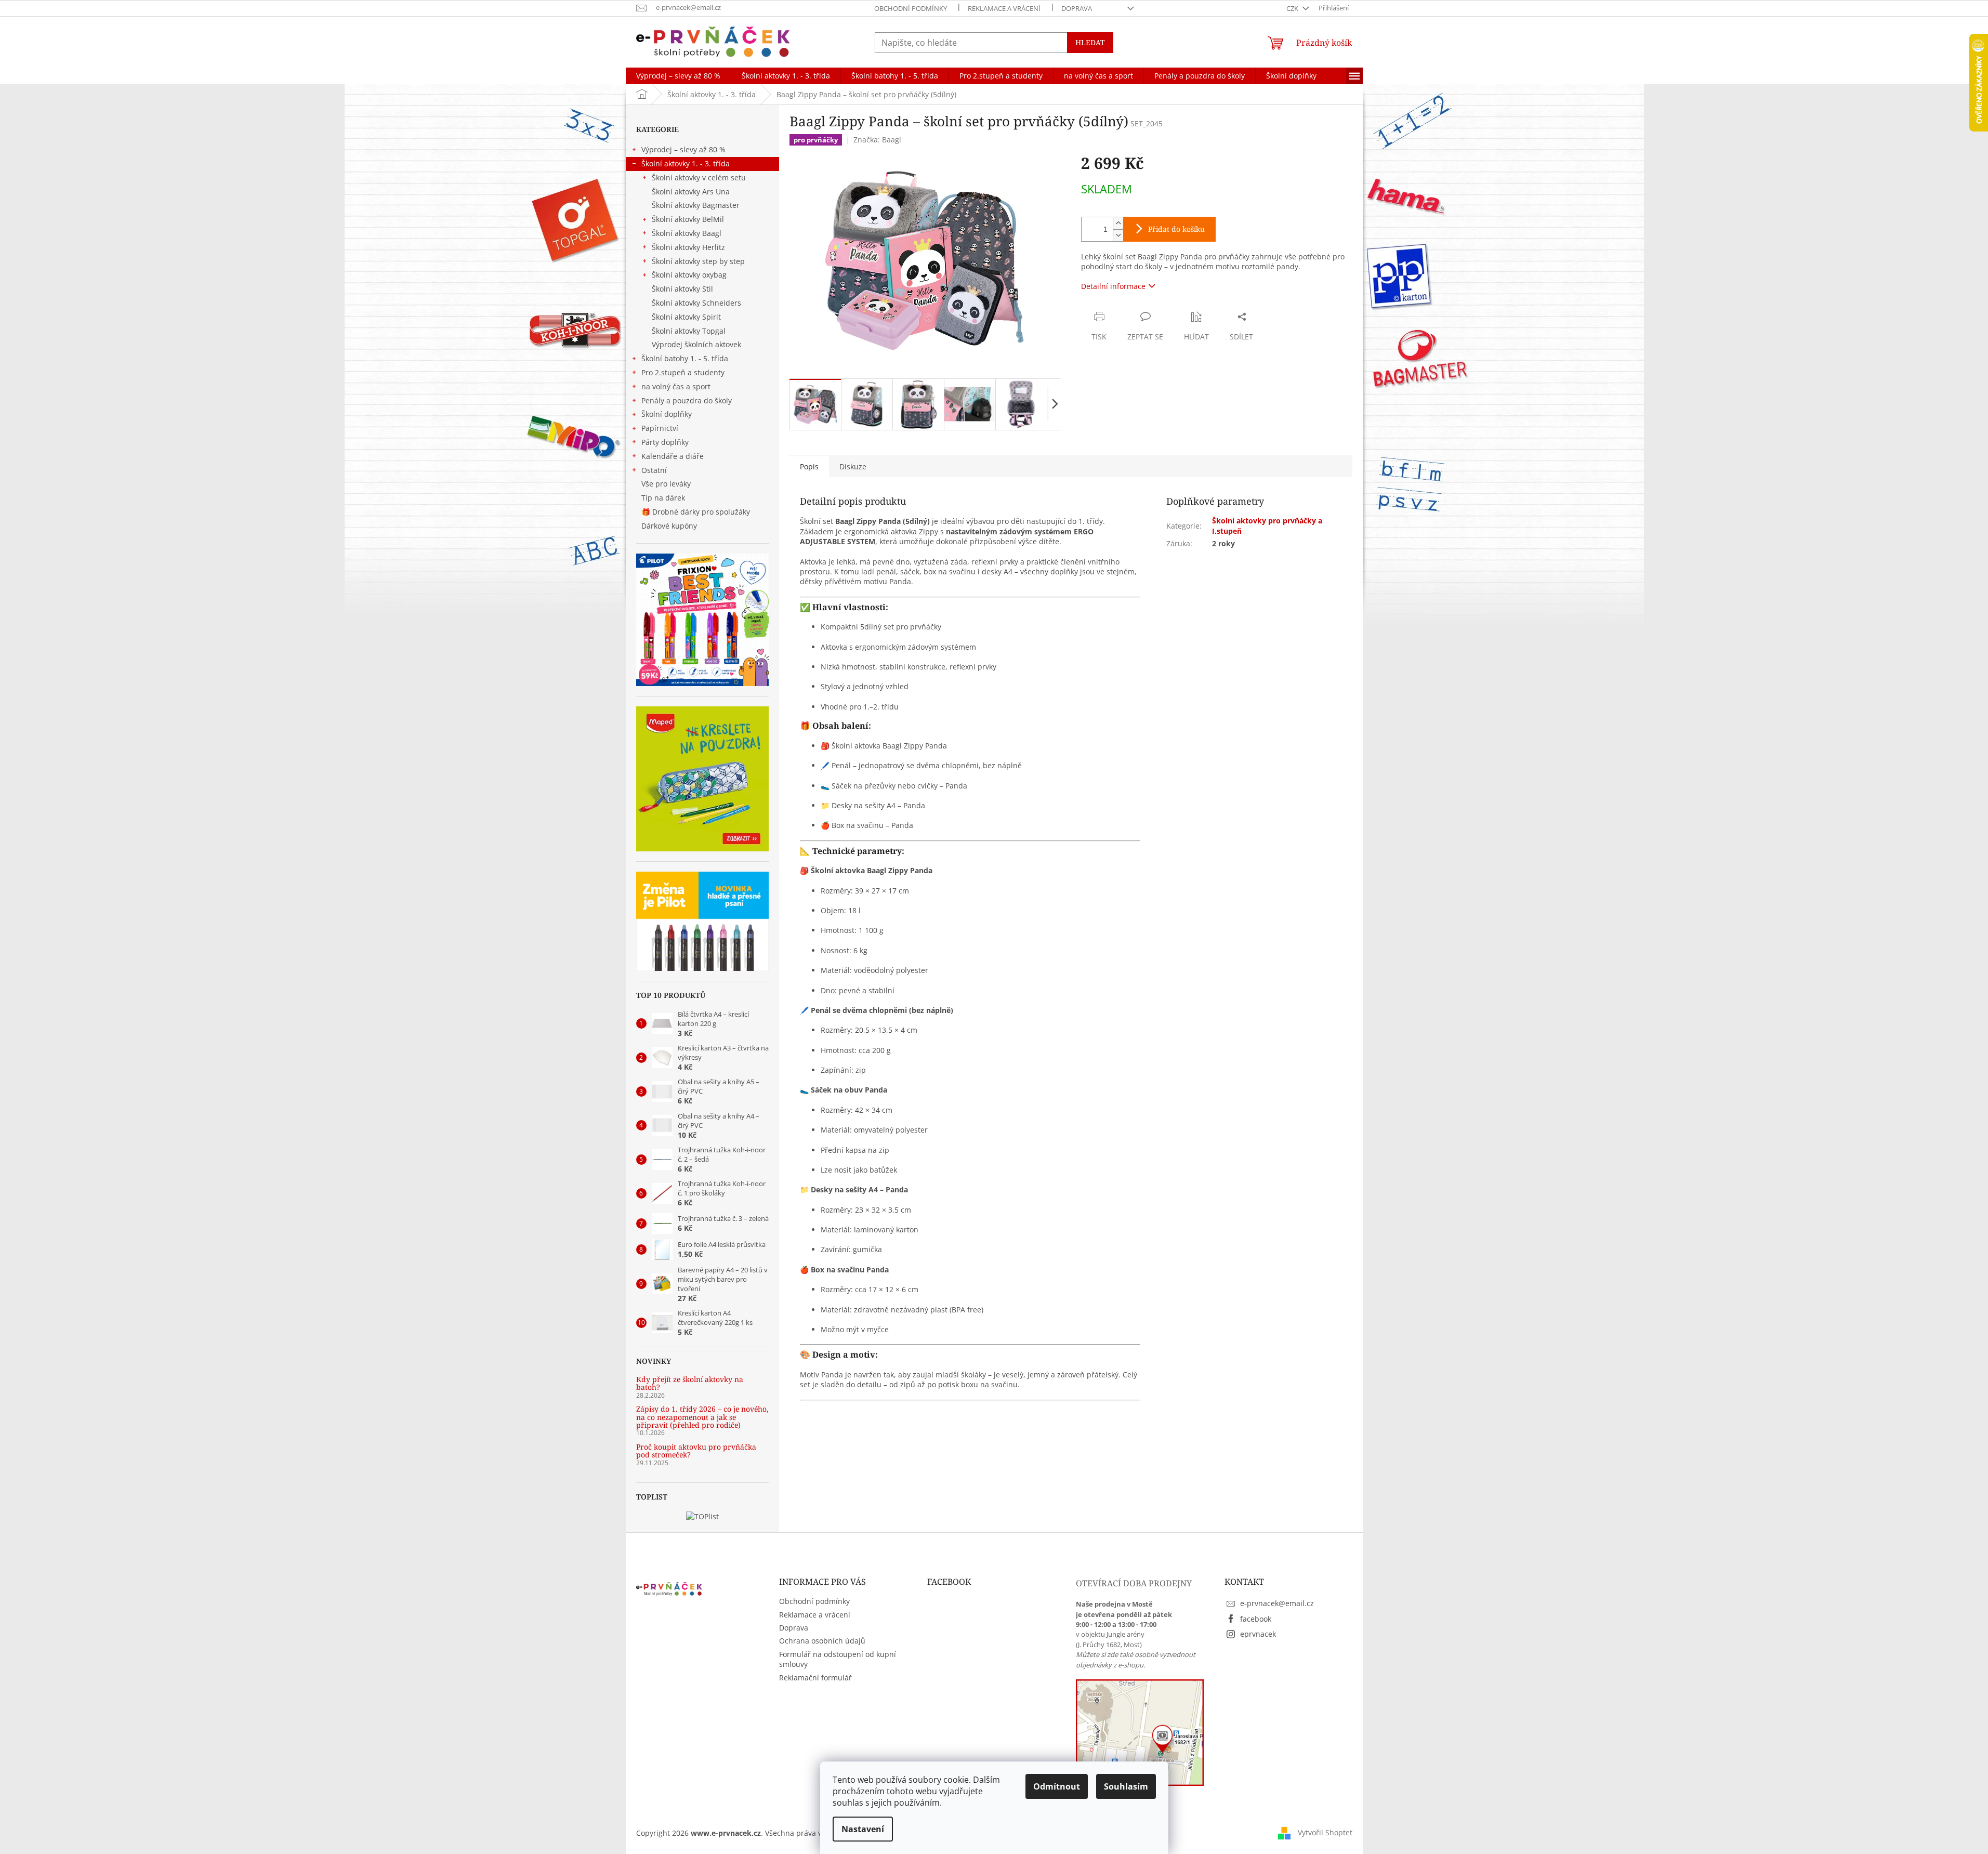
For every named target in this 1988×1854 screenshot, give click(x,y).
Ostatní (654, 470)
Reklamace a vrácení (1004, 8)
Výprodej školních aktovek (696, 344)
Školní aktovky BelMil (688, 219)
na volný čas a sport (676, 386)
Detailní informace (1113, 286)
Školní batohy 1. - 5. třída (685, 358)
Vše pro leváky (666, 484)
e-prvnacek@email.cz (1277, 1603)
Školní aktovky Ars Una (691, 192)
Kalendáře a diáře (673, 456)
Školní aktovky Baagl (687, 233)
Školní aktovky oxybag (689, 275)
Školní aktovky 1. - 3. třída (686, 163)
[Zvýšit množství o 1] (1118, 223)
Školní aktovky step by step (698, 261)
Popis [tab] (809, 466)
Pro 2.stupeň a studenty (683, 372)
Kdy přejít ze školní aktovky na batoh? (690, 1383)
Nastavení (863, 1829)
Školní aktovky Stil (682, 289)
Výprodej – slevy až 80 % (683, 149)
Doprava (1077, 8)
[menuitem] (678, 76)
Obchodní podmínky (911, 8)
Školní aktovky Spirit (686, 317)
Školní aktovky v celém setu (699, 177)
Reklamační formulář (815, 1678)
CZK (1293, 8)
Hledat (1090, 42)
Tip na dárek (663, 498)
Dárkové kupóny (670, 526)
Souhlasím (1126, 1786)
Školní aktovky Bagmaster (696, 205)
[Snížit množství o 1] (1118, 235)
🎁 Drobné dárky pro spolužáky (696, 512)
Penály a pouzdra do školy (687, 400)
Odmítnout (1057, 1786)
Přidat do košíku (1176, 229)
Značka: (877, 140)
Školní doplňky (667, 414)
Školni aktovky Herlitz (688, 247)
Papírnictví (660, 428)
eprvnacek (1258, 1634)
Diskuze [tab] (853, 466)
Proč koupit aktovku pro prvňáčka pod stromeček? (696, 1451)
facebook (1256, 1619)
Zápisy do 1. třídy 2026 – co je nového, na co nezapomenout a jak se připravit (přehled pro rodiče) (702, 1417)
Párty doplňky (665, 442)
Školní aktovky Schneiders (696, 303)
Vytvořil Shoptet (1325, 1832)
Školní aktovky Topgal (689, 331)
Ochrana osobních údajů (822, 1641)
